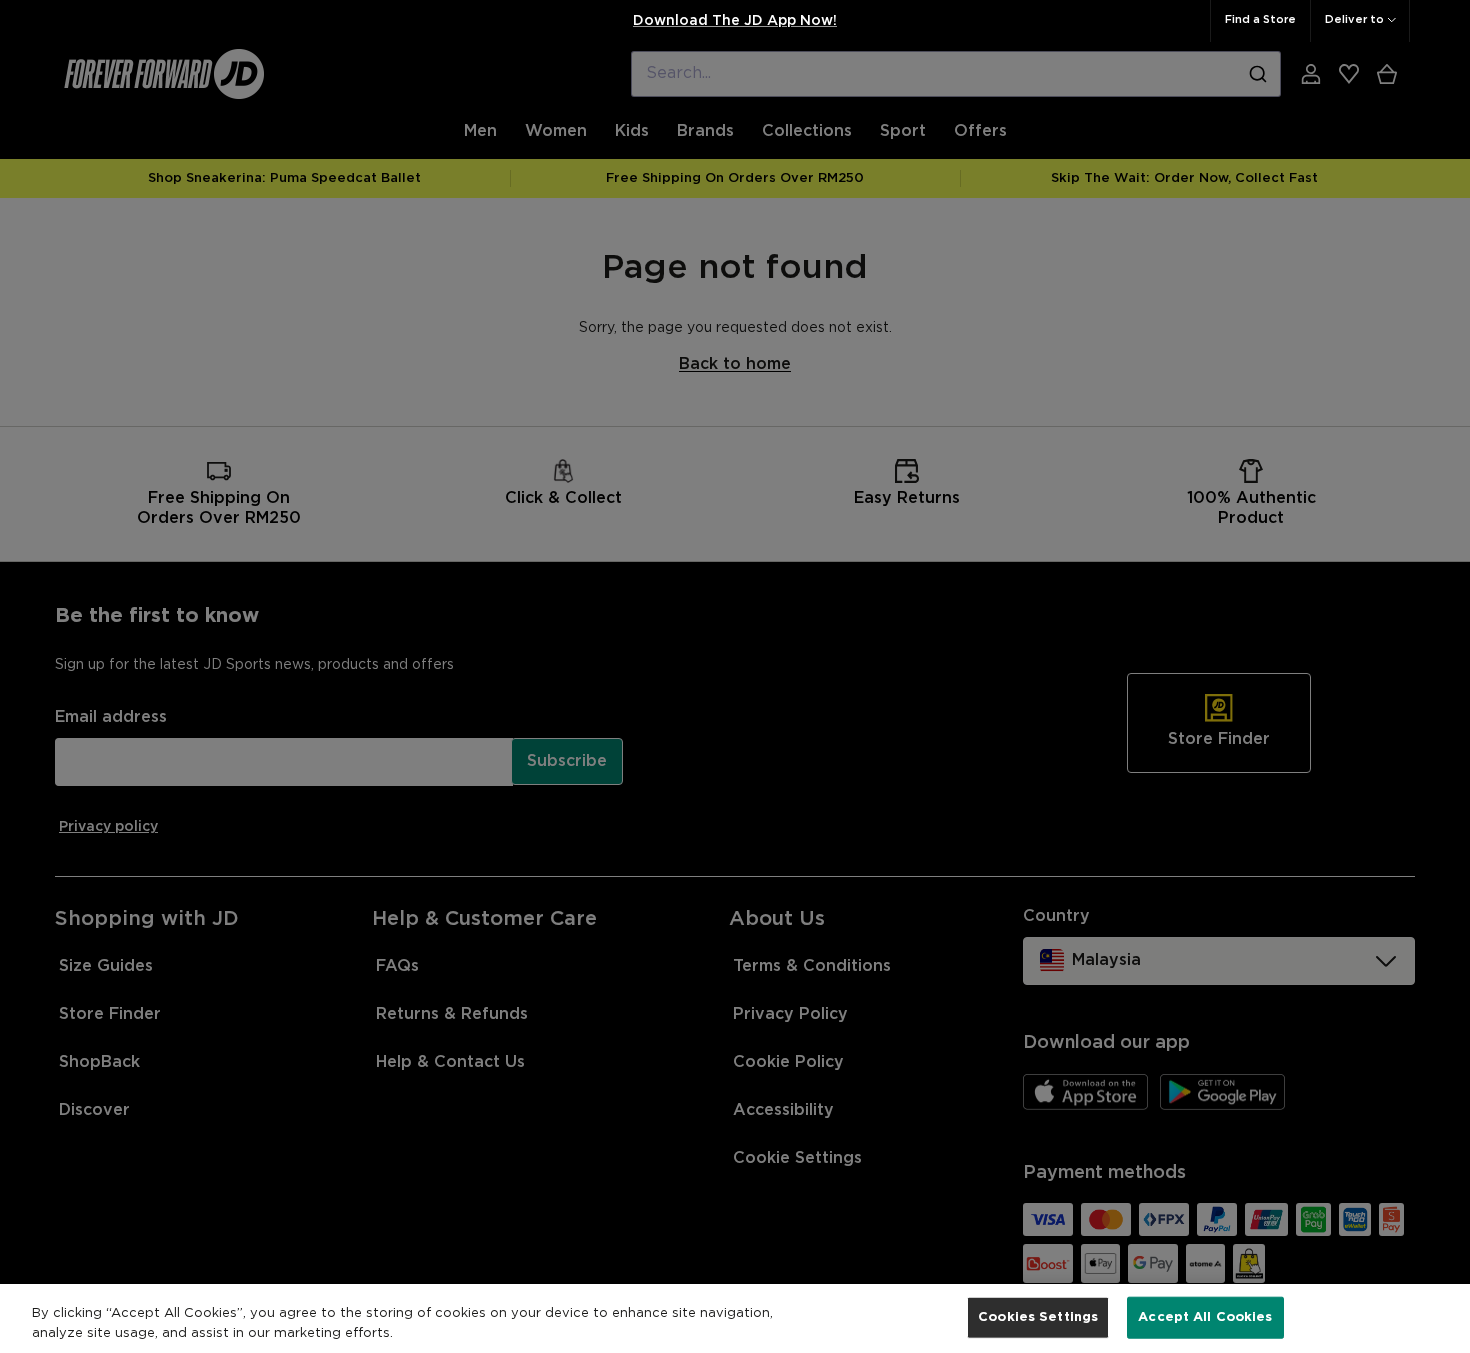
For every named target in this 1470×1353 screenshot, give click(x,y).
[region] (735, 1318)
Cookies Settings (1038, 1317)
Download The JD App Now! (735, 21)
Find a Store (1260, 20)
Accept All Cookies (1205, 1317)
